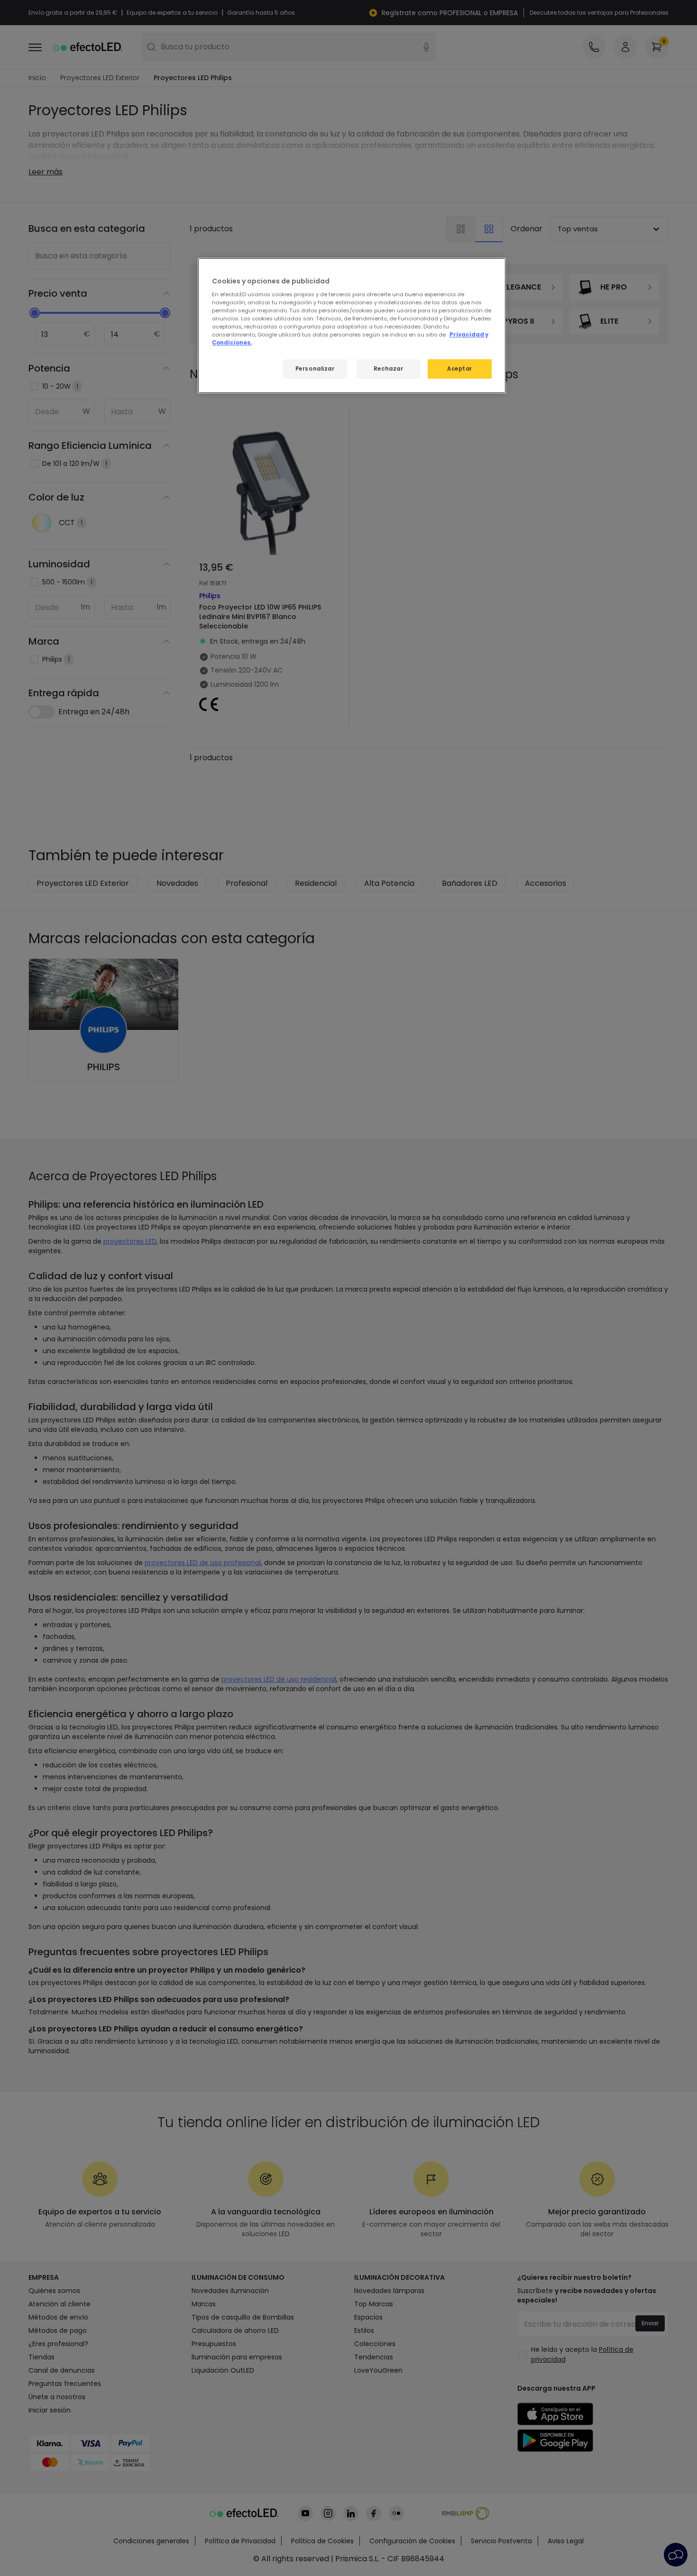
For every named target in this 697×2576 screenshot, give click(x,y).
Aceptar (460, 369)
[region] (352, 326)
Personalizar (315, 369)
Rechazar (389, 369)
